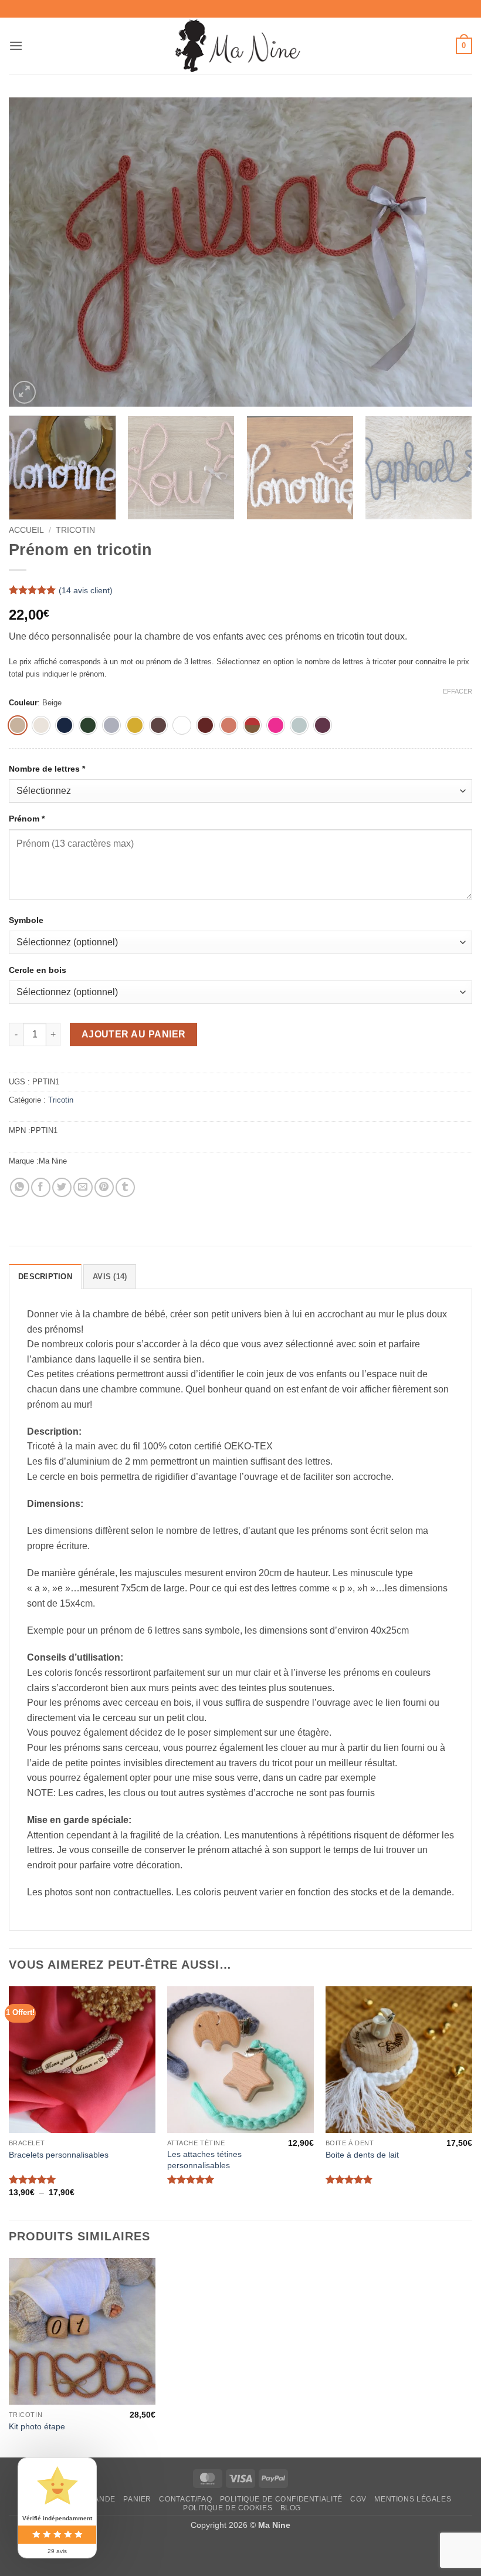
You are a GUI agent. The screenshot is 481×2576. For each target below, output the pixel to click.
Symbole (27, 920)
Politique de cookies (228, 2508)
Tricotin (75, 530)
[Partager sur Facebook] (41, 1187)
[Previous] (33, 252)
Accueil (26, 530)
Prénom (27, 819)
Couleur (23, 703)
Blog (291, 2508)
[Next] (448, 252)
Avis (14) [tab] (110, 1277)
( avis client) (86, 590)
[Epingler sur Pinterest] (104, 1187)
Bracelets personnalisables (59, 2155)
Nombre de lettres (47, 769)
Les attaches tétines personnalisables (204, 2160)
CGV (358, 2499)
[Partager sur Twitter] (62, 1187)
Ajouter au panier (134, 1034)
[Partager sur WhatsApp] (20, 1187)
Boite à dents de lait (362, 2155)
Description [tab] (45, 1277)
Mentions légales (413, 2499)
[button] (16, 45)
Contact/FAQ (185, 2499)
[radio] (18, 725)
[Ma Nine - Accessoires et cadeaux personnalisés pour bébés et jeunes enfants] (241, 46)
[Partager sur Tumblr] (125, 1187)
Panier (137, 2499)
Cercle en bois (39, 970)
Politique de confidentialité (281, 2499)
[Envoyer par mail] (83, 1187)
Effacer (458, 691)
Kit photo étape (37, 2426)
